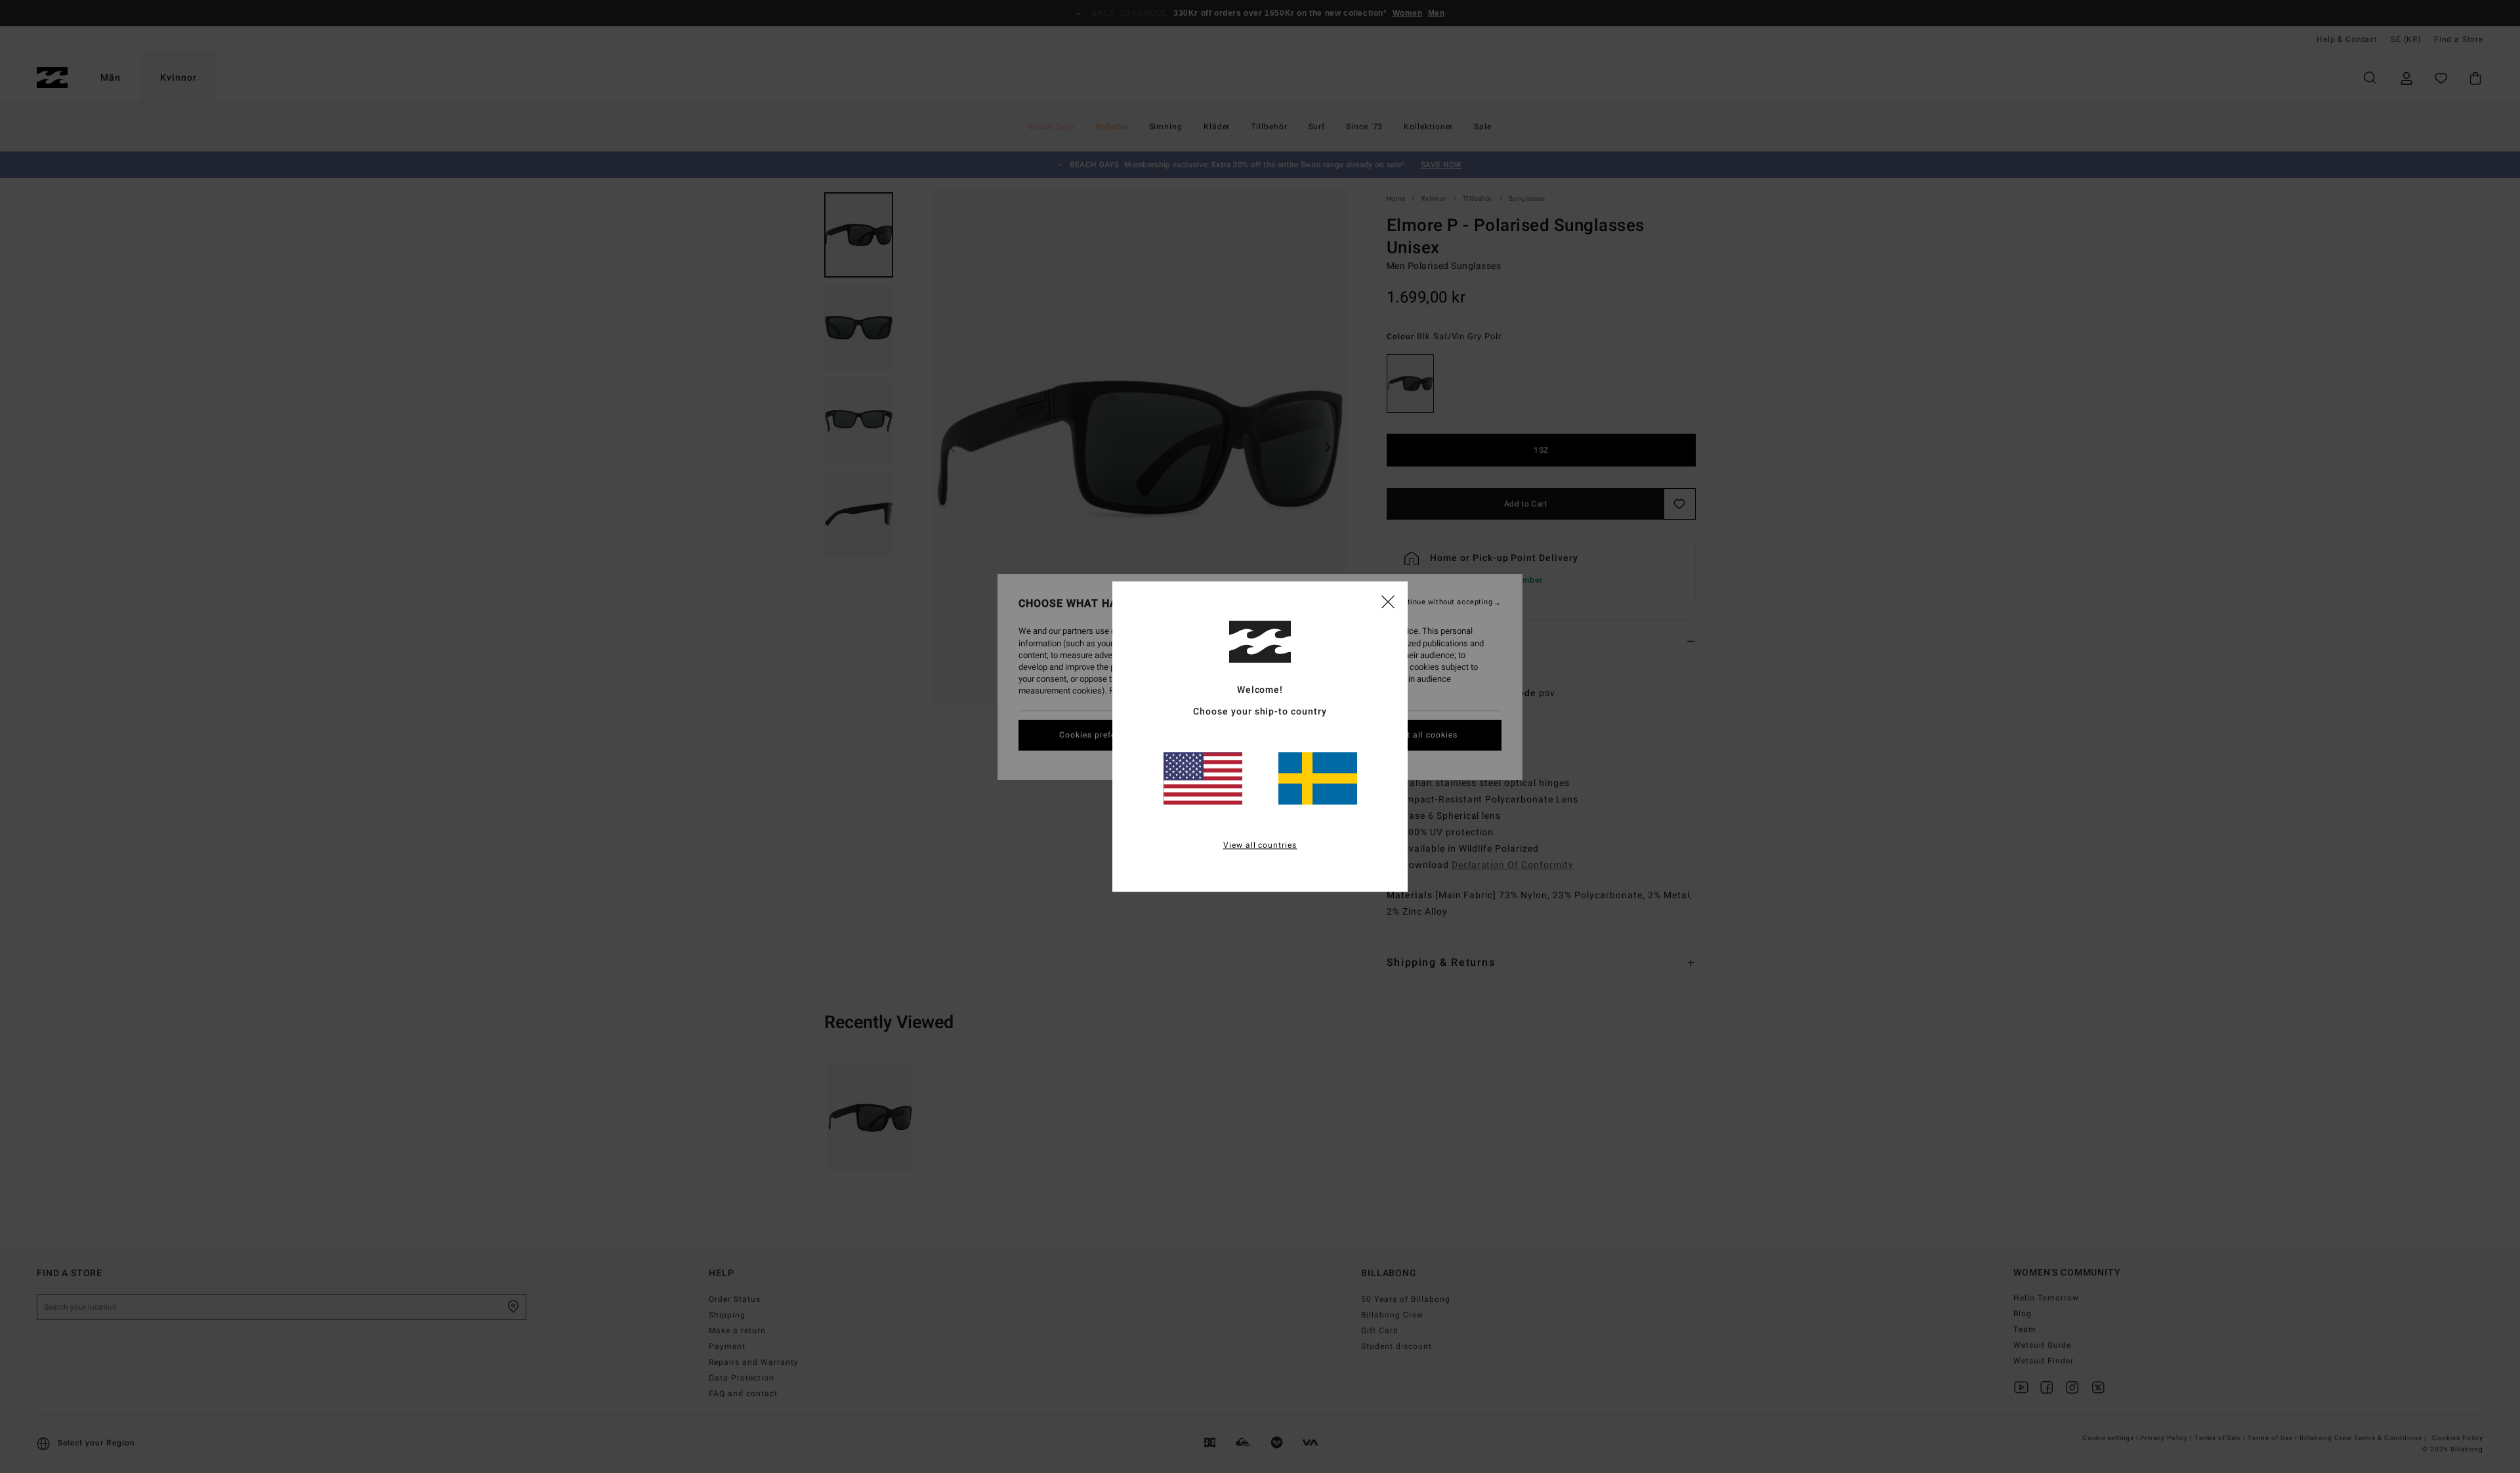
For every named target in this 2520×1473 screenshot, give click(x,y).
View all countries (1260, 845)
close (1388, 601)
